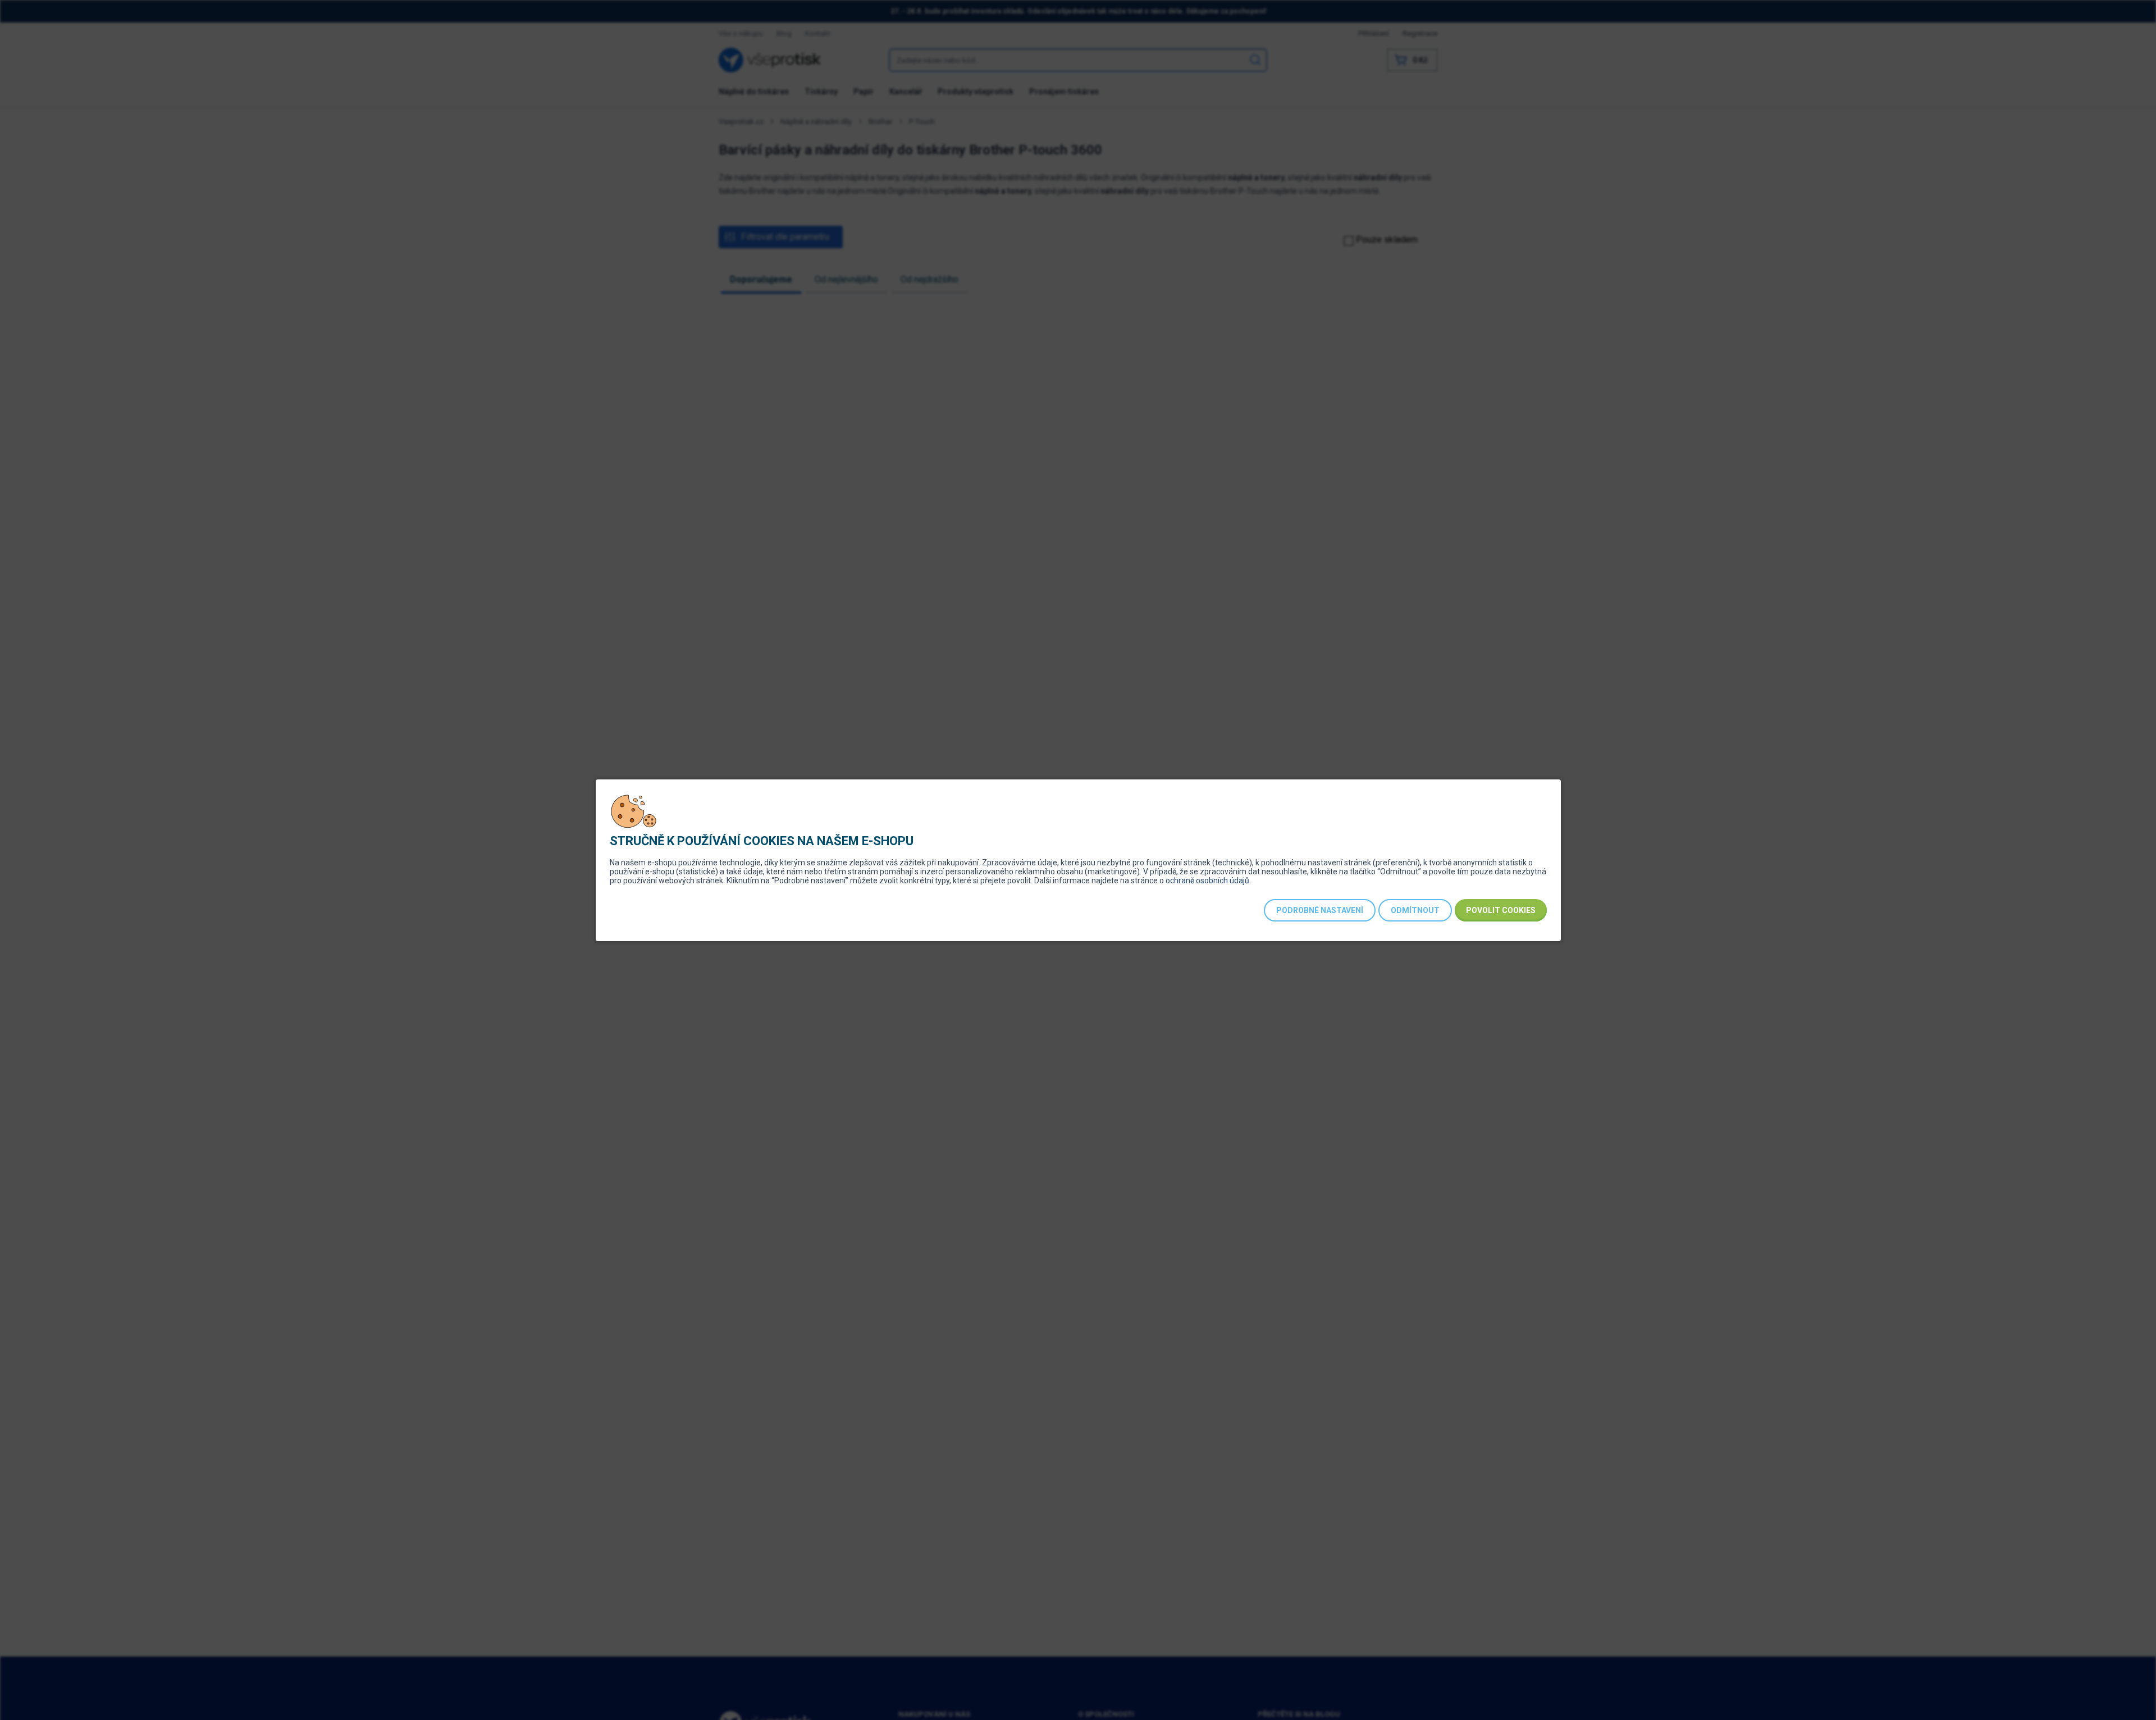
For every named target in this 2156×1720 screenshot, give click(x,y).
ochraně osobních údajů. (1208, 880)
